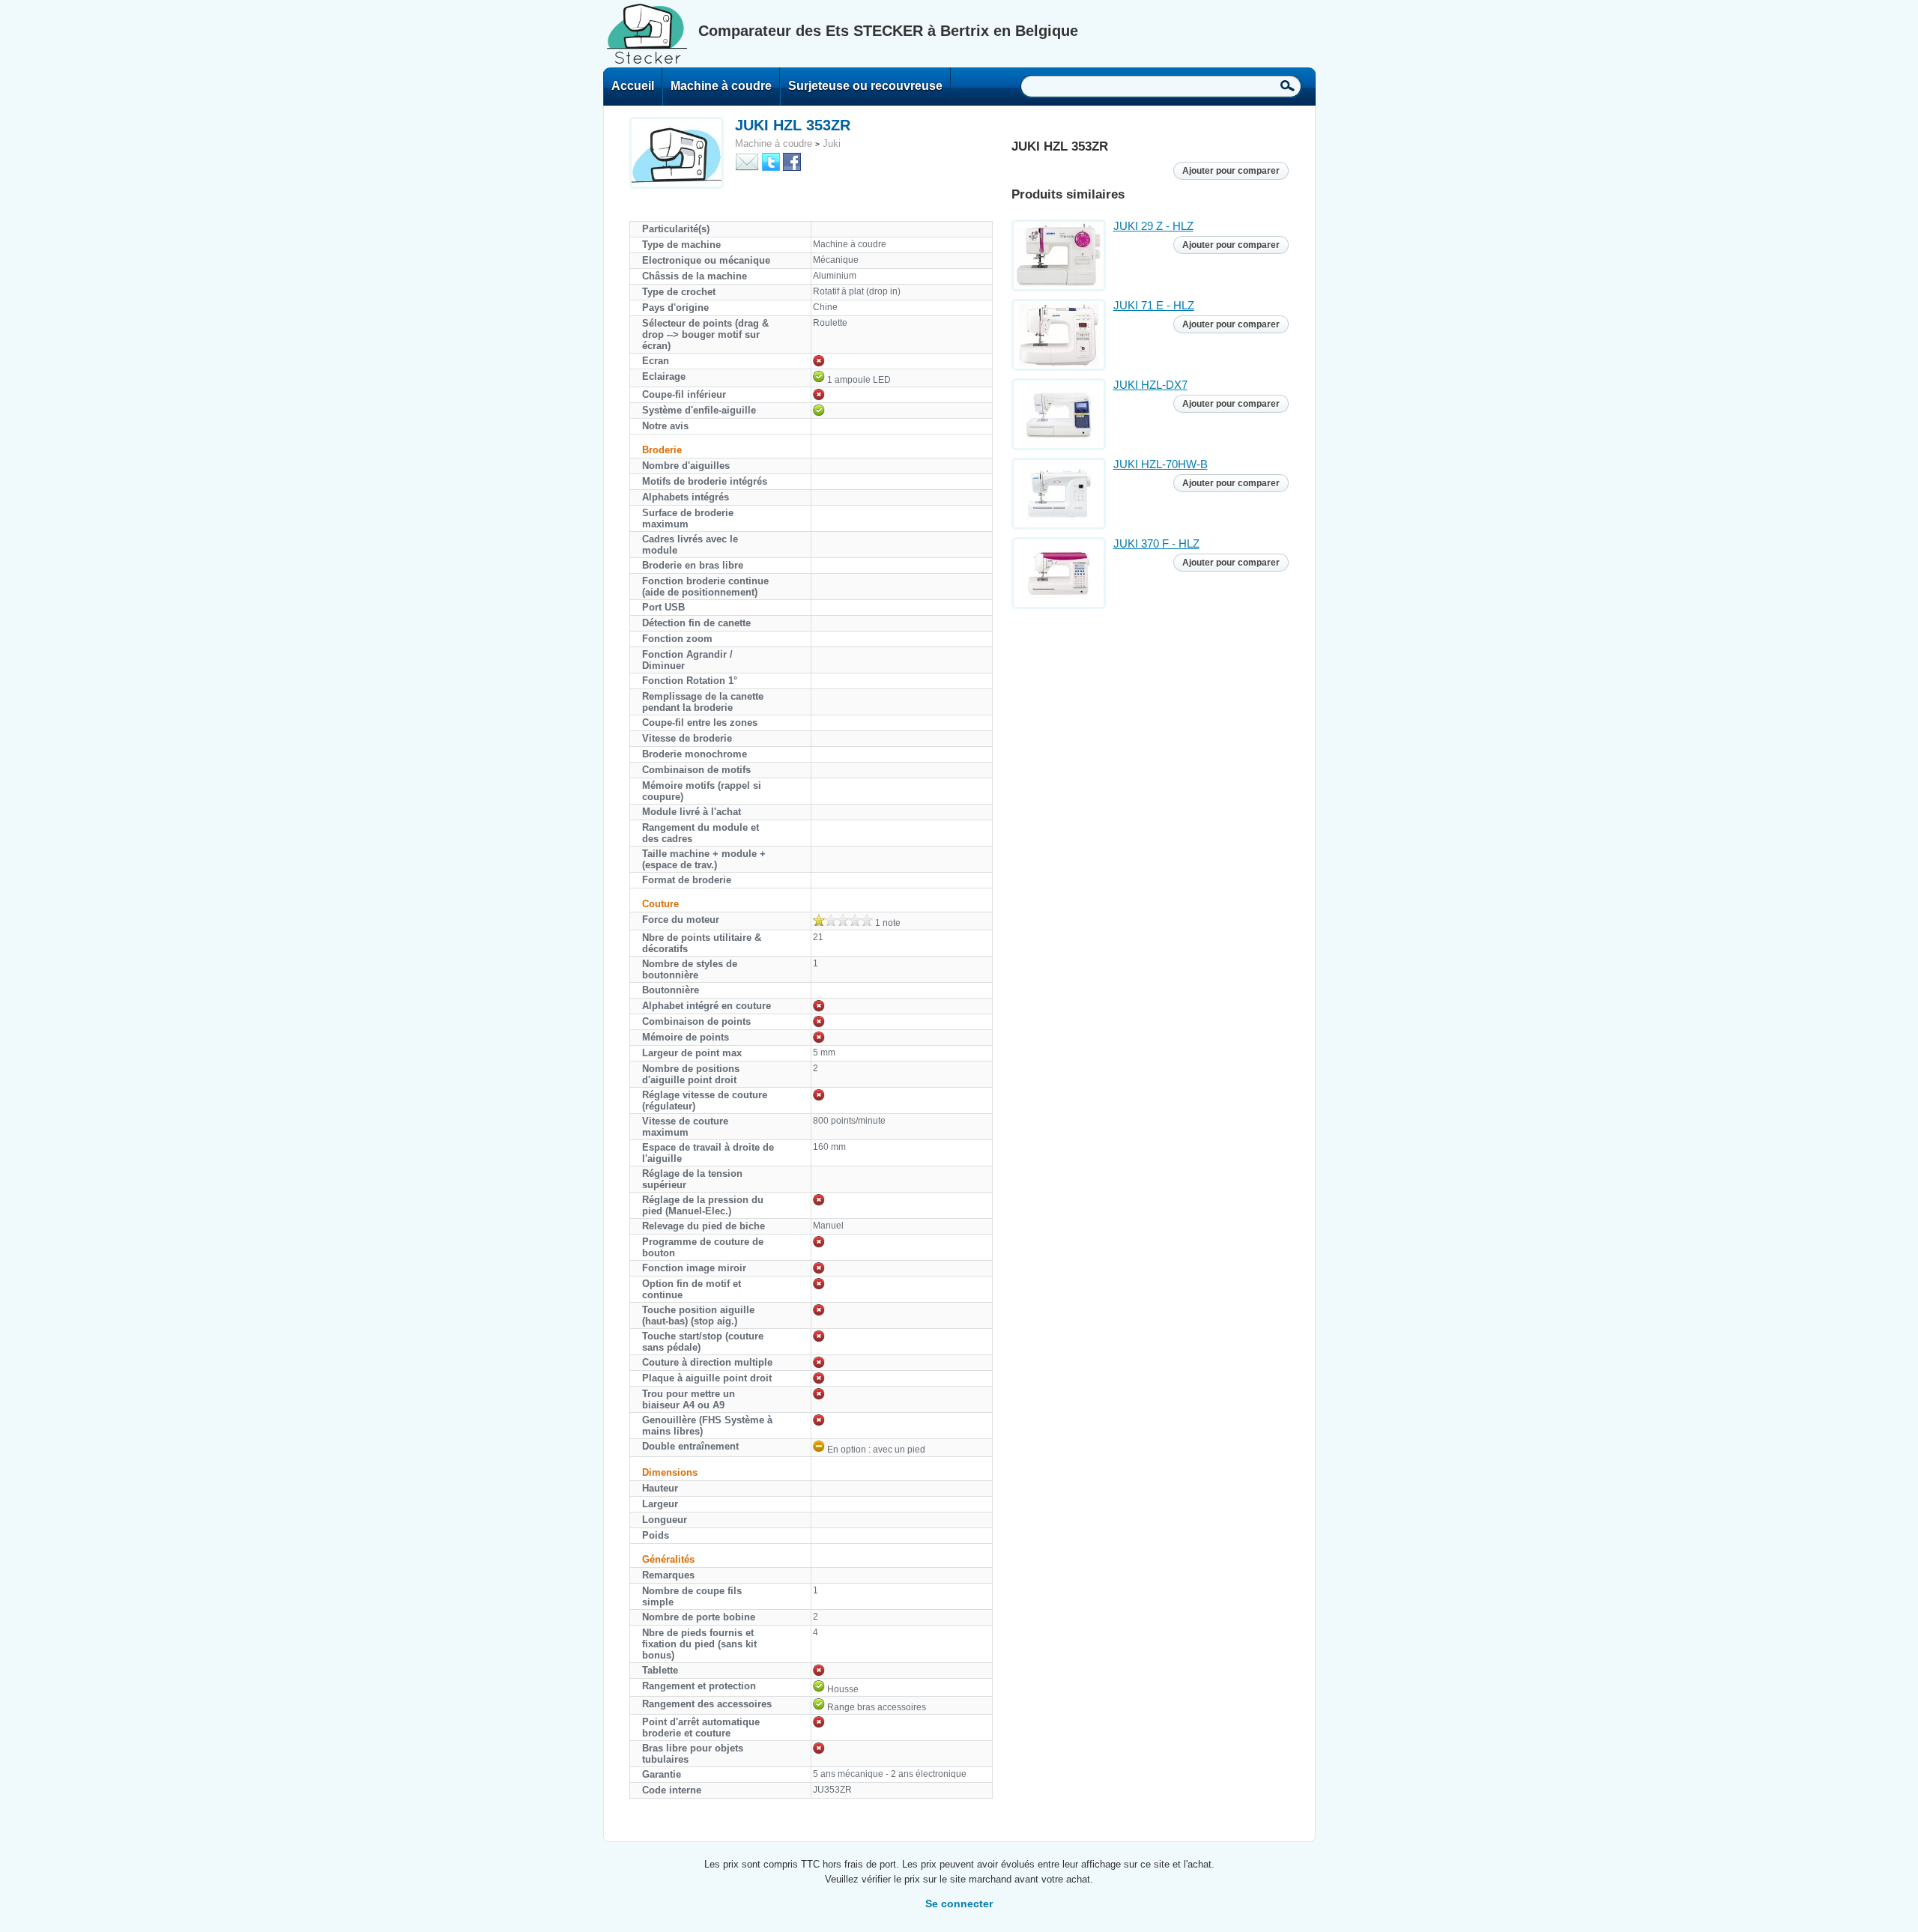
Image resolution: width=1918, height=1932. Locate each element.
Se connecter (959, 1904)
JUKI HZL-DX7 (1150, 385)
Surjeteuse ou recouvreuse (865, 86)
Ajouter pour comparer (1231, 171)
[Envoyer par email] (747, 161)
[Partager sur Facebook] (792, 161)
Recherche (1288, 85)
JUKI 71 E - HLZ (1154, 305)
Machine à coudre (721, 86)
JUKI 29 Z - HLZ (1153, 226)
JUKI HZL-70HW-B (1161, 464)
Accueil (633, 86)
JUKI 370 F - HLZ (1156, 543)
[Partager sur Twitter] (771, 161)
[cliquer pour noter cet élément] (843, 920)
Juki (832, 143)
